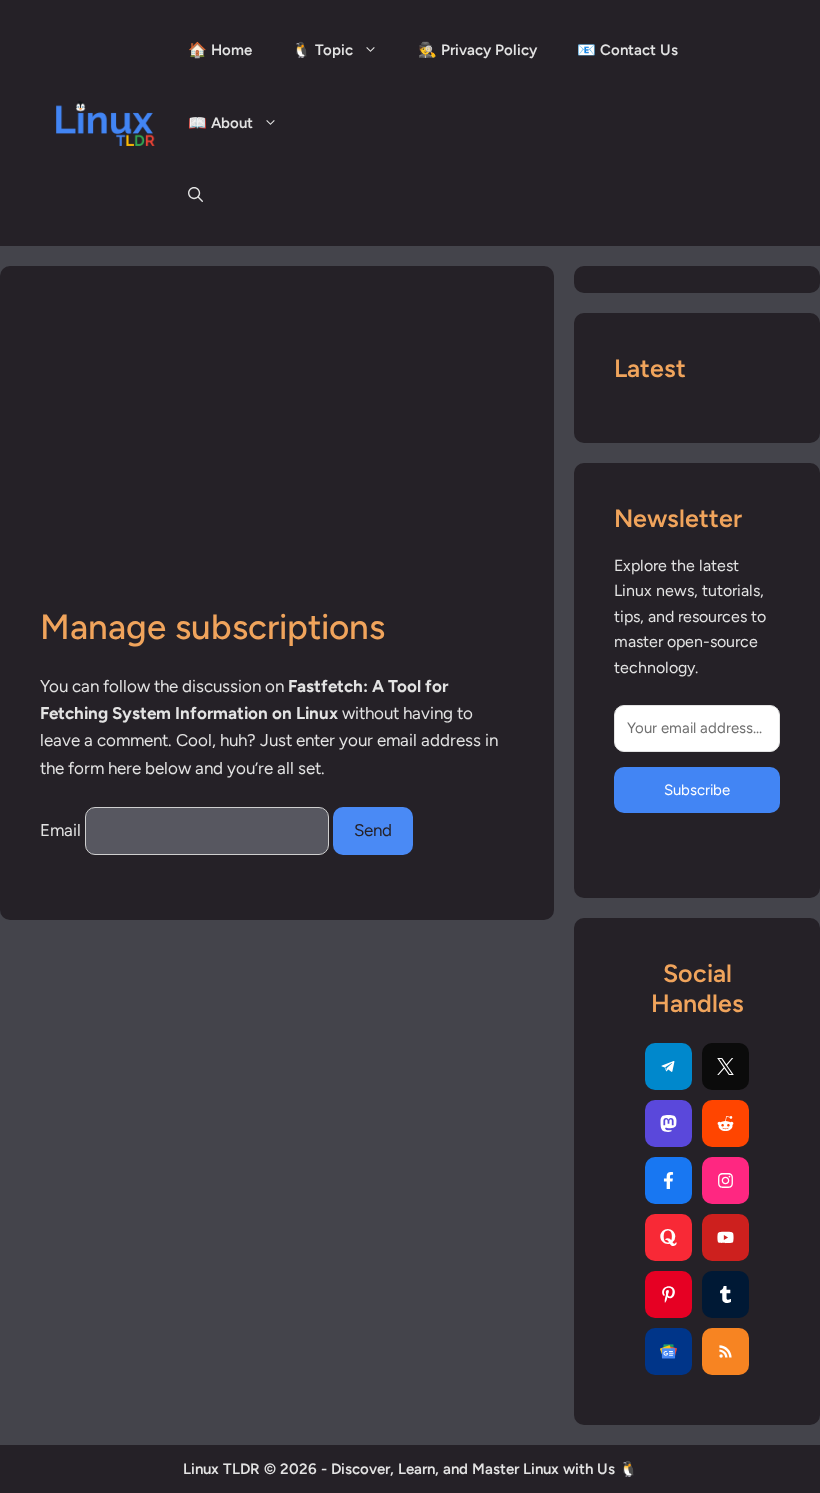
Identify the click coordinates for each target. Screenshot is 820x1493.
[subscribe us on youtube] (725, 1237)
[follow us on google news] (668, 1351)
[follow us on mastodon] (668, 1123)
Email (60, 830)
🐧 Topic (322, 50)
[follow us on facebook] (668, 1180)
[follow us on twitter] (725, 1066)
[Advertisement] (277, 456)
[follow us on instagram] (725, 1180)
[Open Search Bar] (195, 196)
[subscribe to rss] (725, 1351)
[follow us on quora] (668, 1237)
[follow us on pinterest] (668, 1294)
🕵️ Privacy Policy (477, 50)
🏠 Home (220, 50)
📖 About (220, 123)
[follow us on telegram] (668, 1066)
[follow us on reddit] (725, 1123)
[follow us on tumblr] (725, 1294)
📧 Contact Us (627, 50)
